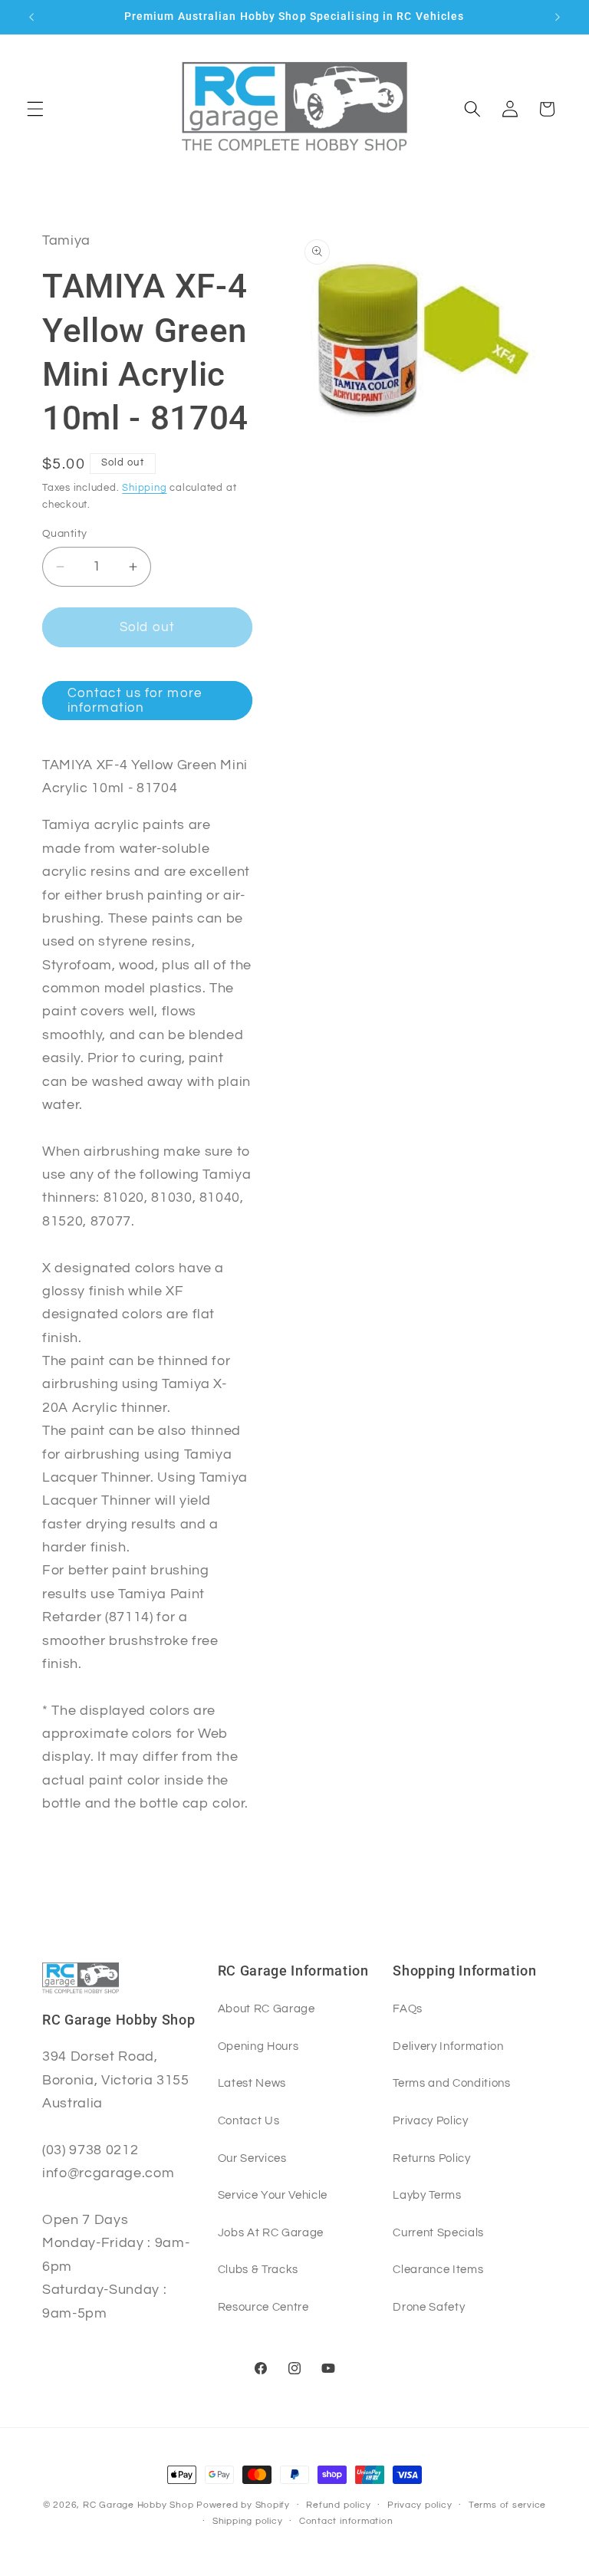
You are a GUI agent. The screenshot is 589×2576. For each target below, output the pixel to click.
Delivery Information (448, 2046)
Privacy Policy (430, 2120)
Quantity (65, 533)
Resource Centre (263, 2307)
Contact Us (249, 2120)
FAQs (408, 2008)
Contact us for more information (135, 701)
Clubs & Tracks (258, 2269)
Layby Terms (427, 2195)
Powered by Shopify (243, 2505)
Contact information (346, 2521)
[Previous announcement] (31, 17)
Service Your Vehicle (273, 2195)
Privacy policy (420, 2505)
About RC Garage (267, 2008)
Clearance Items (438, 2269)
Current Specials (438, 2232)
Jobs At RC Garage (271, 2232)
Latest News (252, 2083)
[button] (35, 109)
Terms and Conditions (451, 2083)
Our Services (252, 2158)
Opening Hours (258, 2046)
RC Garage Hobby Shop (138, 2505)
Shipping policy (248, 2521)
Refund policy (338, 2505)
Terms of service (507, 2505)
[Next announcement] (558, 17)
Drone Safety (429, 2307)
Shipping (144, 488)
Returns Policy (431, 2158)
